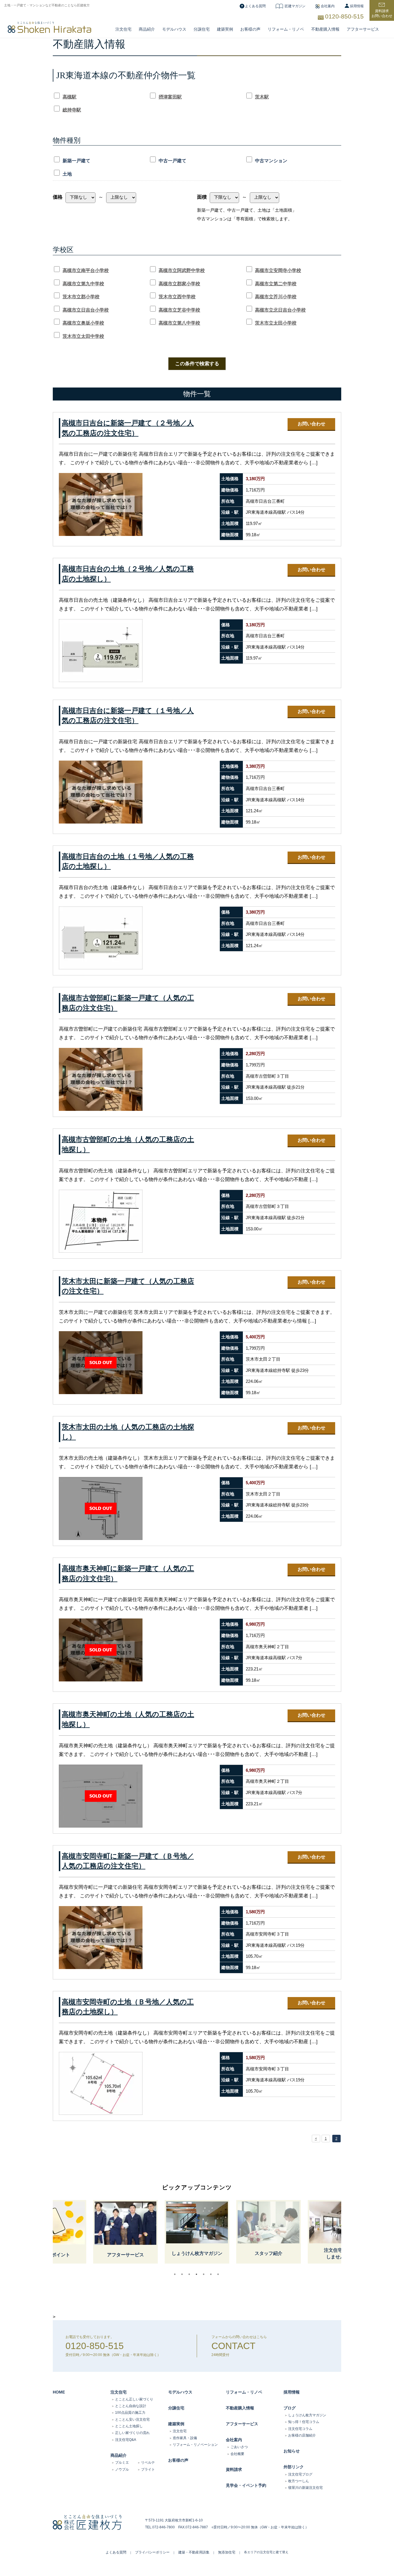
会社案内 (328, 6)
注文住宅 (123, 29)
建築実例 (225, 29)
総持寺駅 (72, 110)
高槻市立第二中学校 (276, 284)
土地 (67, 174)
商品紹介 (147, 29)
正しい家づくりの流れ (132, 2433)
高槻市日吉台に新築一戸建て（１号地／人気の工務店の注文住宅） (128, 716)
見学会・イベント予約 (246, 2485)
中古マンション (271, 161)
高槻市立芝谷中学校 (179, 310)
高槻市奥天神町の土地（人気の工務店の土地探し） (128, 1719)
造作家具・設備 (185, 2438)
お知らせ (292, 2451)
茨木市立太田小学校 (276, 323)
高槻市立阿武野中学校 (182, 270)
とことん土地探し (129, 2426)
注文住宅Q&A (126, 2440)
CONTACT (233, 2346)
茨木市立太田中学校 (83, 336)
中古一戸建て (172, 161)
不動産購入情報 (325, 29)
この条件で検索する (197, 364)
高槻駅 (70, 97)
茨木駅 (262, 97)
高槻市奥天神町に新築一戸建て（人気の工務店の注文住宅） (128, 1574)
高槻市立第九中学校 (83, 284)
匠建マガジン (295, 6)
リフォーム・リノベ (286, 29)
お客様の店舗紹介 (302, 2435)
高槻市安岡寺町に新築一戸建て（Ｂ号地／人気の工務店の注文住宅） (128, 1861)
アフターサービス (363, 29)
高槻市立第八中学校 (179, 323)
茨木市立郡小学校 (81, 297)
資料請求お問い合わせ (382, 13)
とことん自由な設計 (131, 2406)
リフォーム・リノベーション (195, 2445)
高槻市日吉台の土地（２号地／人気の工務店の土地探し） (128, 574)
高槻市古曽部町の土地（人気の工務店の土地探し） (128, 1144)
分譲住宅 (202, 29)
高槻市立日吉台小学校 (86, 310)
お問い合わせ (312, 424)
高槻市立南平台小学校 (86, 270)
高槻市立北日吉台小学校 (280, 310)
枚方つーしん (299, 2481)
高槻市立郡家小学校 (179, 284)
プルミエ (122, 2463)
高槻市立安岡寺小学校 (278, 270)
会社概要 (237, 2454)
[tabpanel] (197, 2232)
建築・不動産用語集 (194, 2552)
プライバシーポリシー (152, 2552)
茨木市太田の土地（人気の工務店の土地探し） (128, 1432)
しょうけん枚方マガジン (307, 2415)
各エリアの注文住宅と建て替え (266, 2552)
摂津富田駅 (170, 97)
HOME (59, 2392)
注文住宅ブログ (300, 2474)
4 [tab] (198, 2274)
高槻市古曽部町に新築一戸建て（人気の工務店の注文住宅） (128, 1003)
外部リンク (294, 2467)
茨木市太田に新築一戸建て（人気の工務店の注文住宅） (128, 1286)
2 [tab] (183, 2274)
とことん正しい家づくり (134, 2399)
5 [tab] (205, 2274)
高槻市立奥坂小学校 (83, 323)
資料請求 (234, 2469)
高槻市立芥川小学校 (276, 297)
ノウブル (122, 2469)
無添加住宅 (227, 2552)
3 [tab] (191, 2274)
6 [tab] (212, 2274)
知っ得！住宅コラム (304, 2422)
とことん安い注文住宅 (132, 2419)
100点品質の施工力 (130, 2413)
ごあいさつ (239, 2447)
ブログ (290, 2408)
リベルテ (148, 2463)
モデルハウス (180, 2392)
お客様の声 (250, 29)
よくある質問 (255, 6)
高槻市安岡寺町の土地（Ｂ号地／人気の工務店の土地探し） (128, 2007)
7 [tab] (219, 2274)
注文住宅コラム (300, 2429)
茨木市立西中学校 (177, 297)
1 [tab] (176, 2274)
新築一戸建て (76, 161)
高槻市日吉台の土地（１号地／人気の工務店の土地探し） (128, 862)
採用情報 (357, 6)
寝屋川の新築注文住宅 (305, 2488)
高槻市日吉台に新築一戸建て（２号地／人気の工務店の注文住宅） (128, 428)
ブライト (148, 2469)
